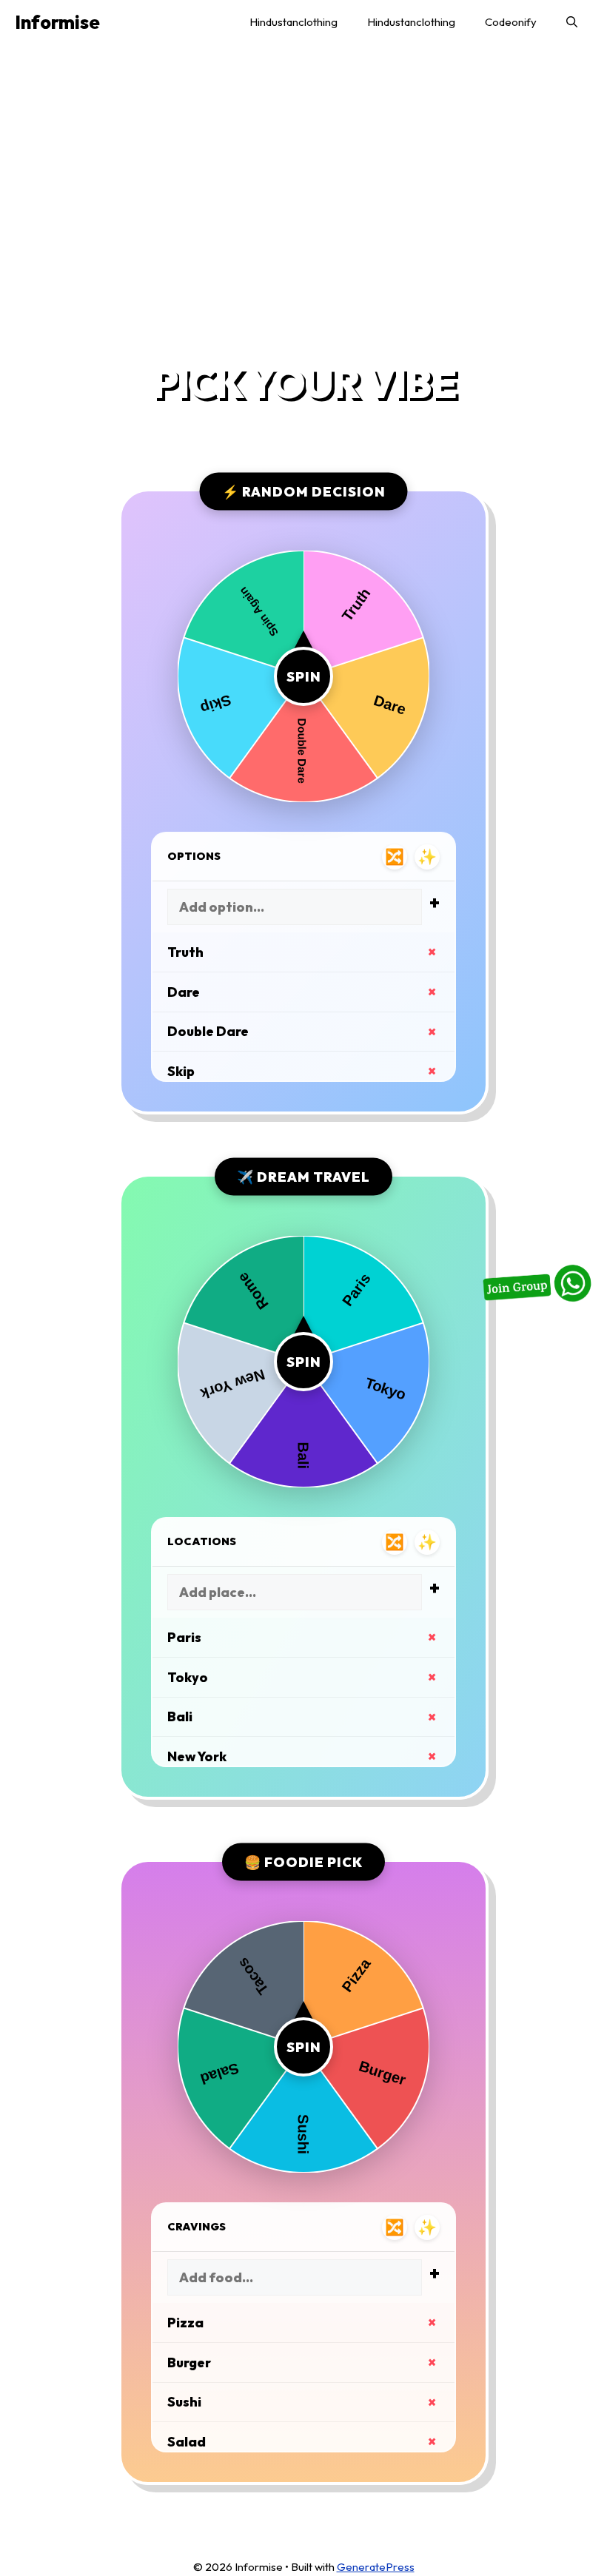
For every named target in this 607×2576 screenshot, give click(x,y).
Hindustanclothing (294, 22)
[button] (572, 22)
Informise (57, 22)
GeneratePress (376, 2567)
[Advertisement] (303, 204)
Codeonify (511, 22)
